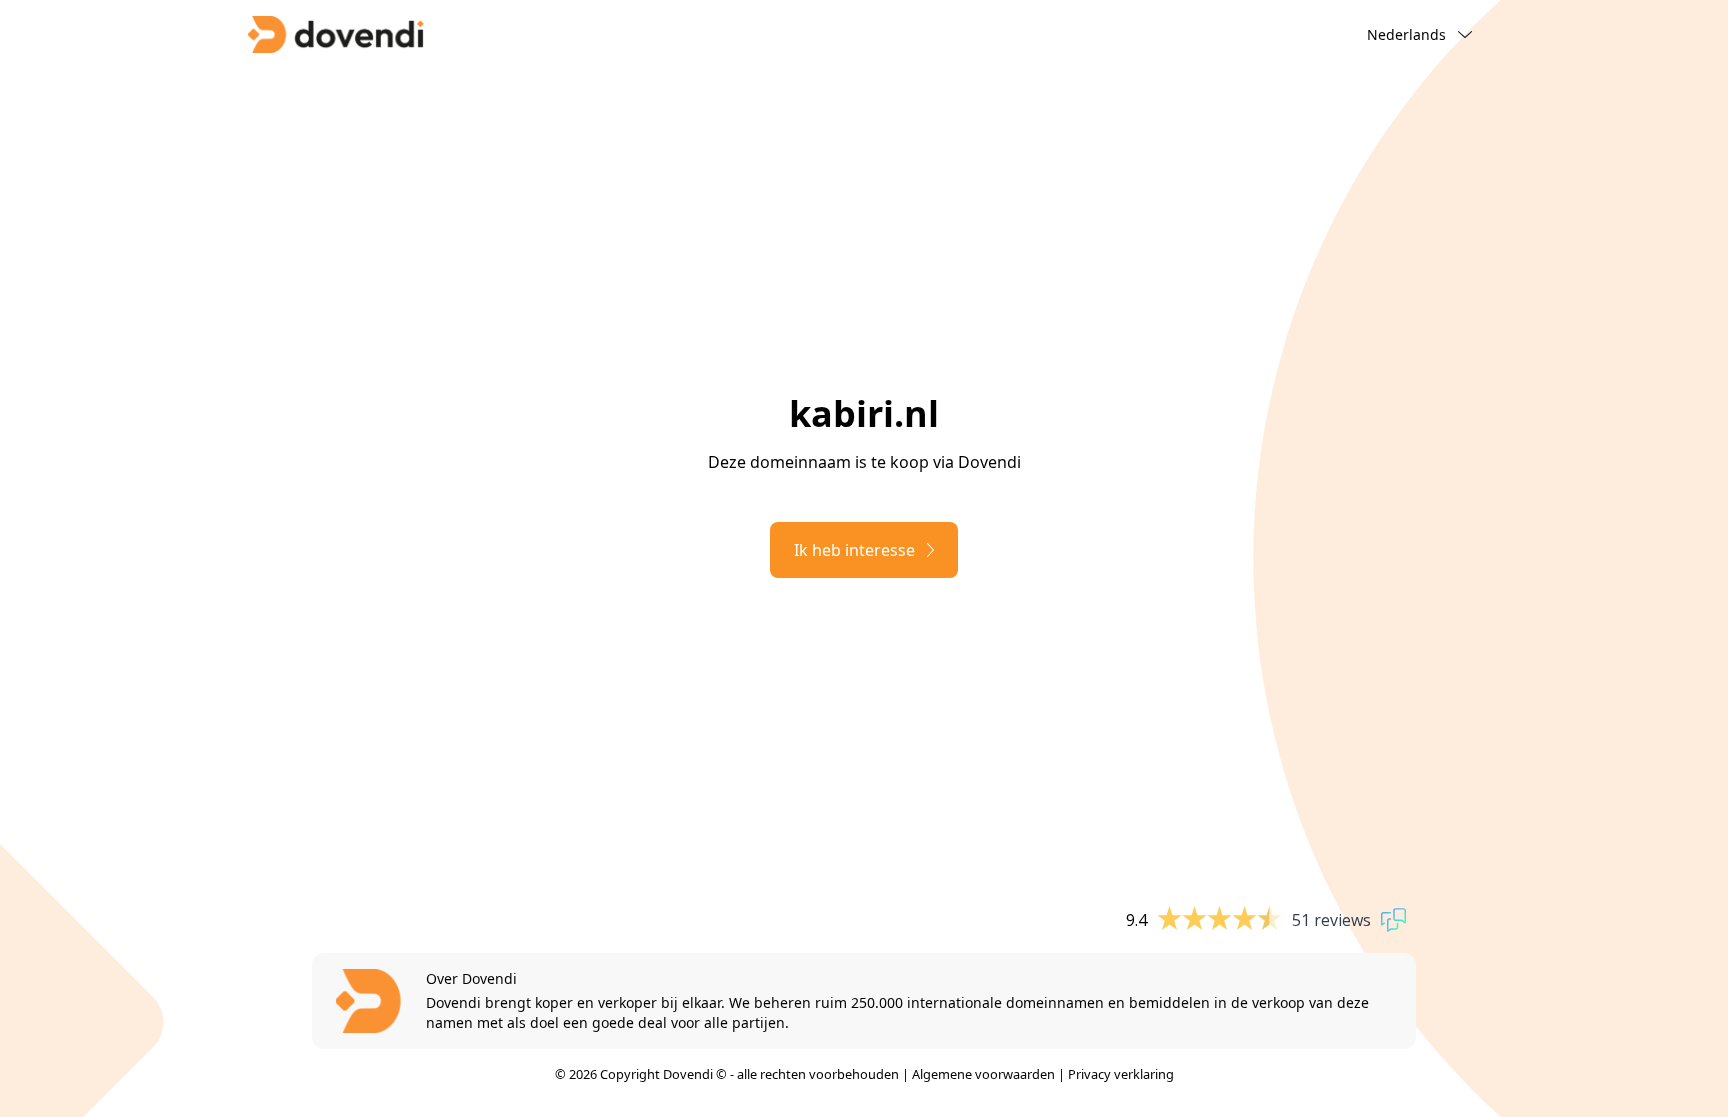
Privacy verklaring (1121, 1074)
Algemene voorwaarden (983, 1074)
